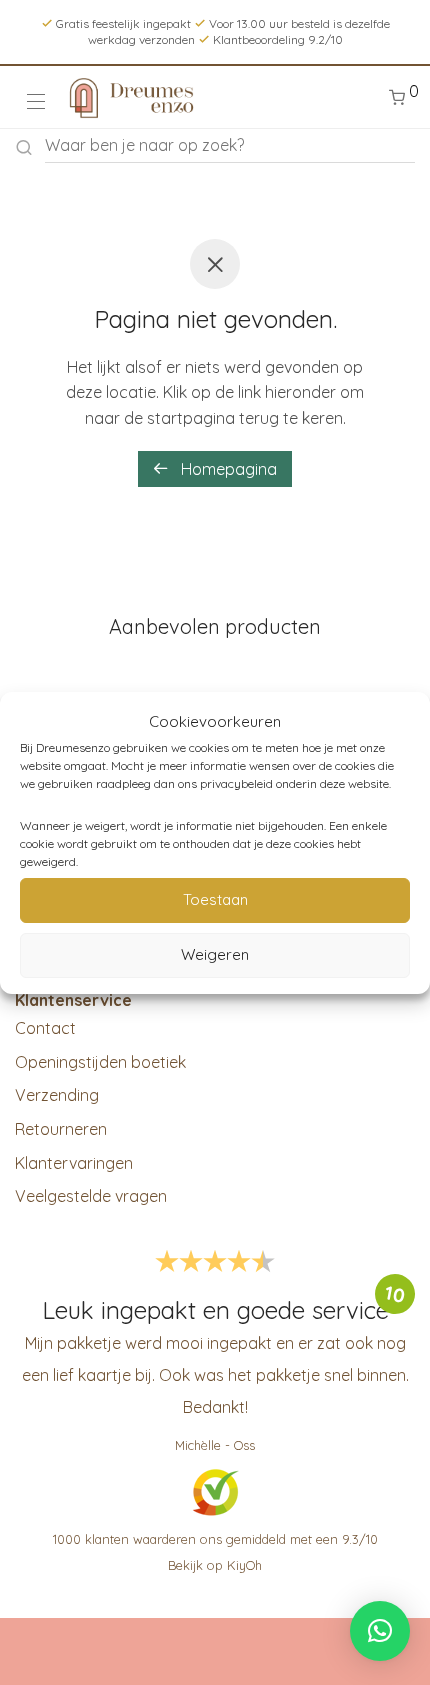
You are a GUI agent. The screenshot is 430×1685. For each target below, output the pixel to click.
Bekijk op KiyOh (215, 1565)
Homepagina (227, 469)
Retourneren (61, 1129)
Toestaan (215, 899)
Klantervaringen (74, 1163)
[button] (380, 1631)
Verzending (57, 1095)
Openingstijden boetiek (100, 1062)
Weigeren (215, 954)
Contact (45, 1028)
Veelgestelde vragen (91, 1196)
